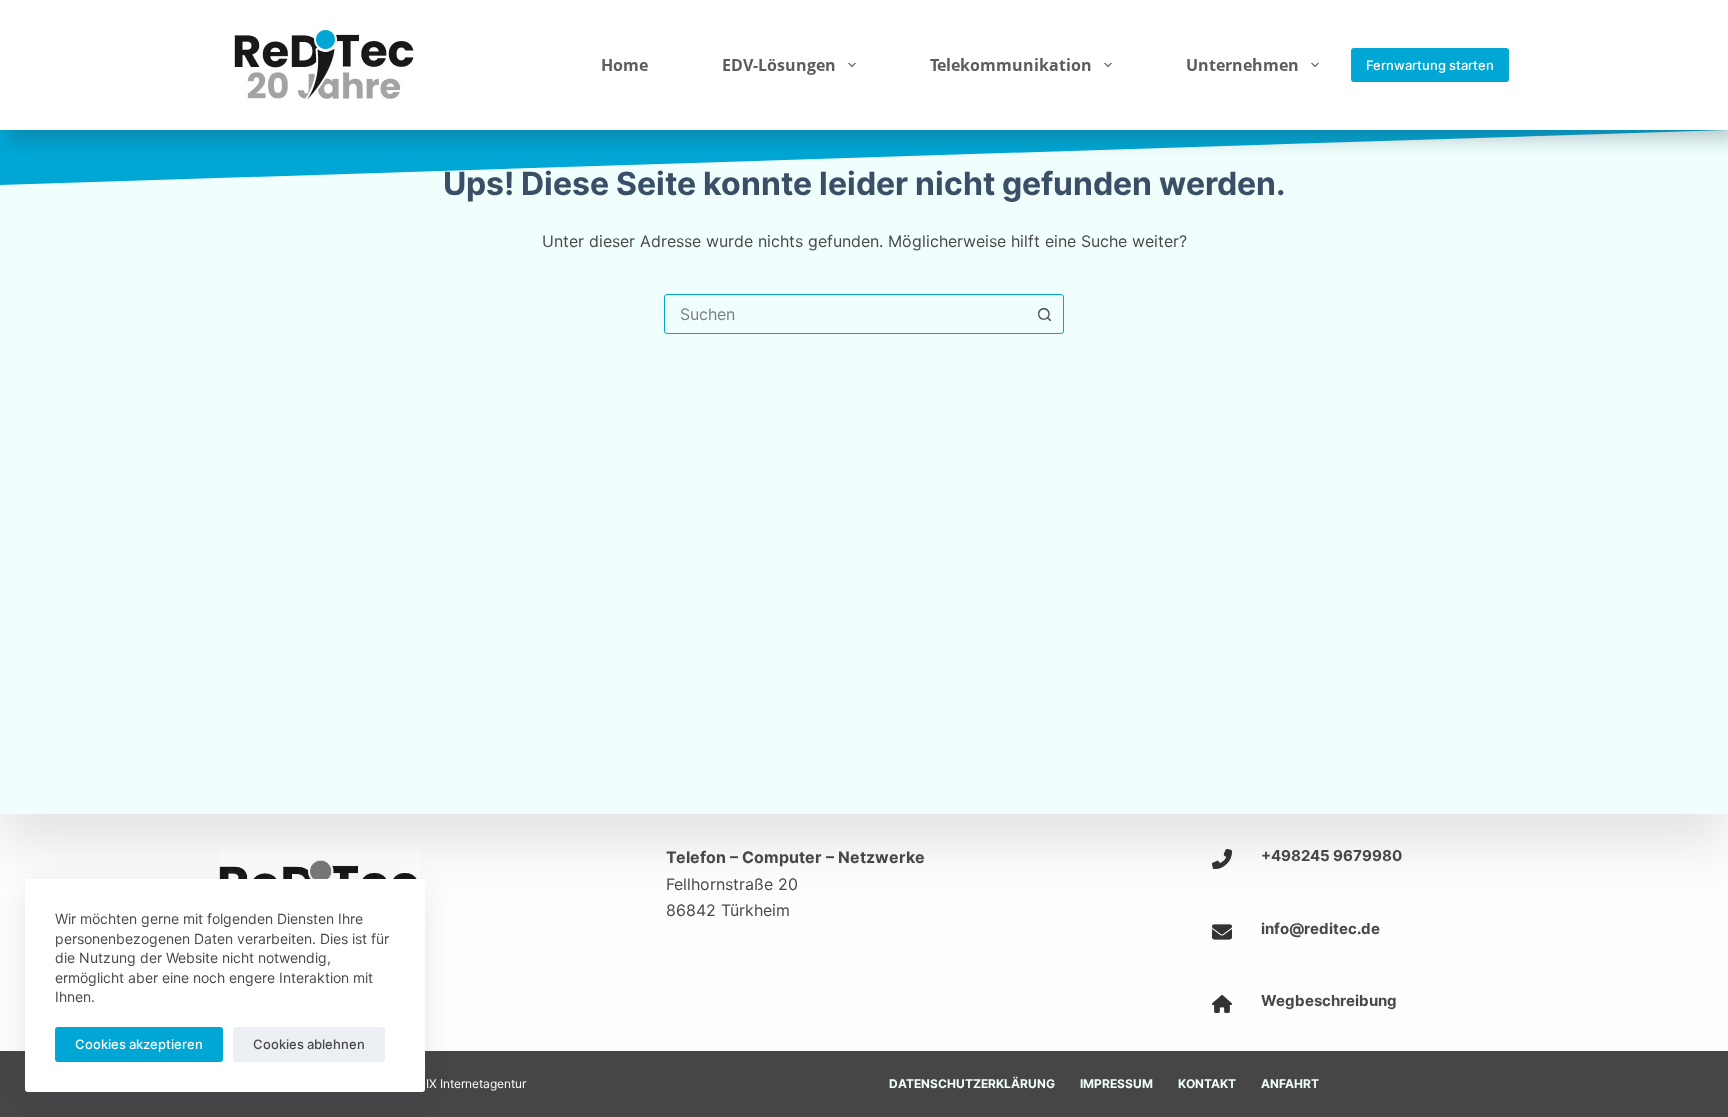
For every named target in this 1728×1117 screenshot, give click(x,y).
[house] (1222, 1004)
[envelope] (1222, 932)
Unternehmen (1242, 65)
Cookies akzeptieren (139, 1044)
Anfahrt (1290, 1083)
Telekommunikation (1011, 65)
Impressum (1116, 1083)
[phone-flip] (1222, 859)
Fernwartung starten (1430, 65)
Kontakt (1207, 1083)
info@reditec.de (1320, 928)
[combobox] (845, 314)
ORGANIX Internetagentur (454, 1083)
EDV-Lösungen (779, 65)
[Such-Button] (1044, 314)
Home (624, 65)
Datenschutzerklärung (972, 1083)
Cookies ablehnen (309, 1044)
